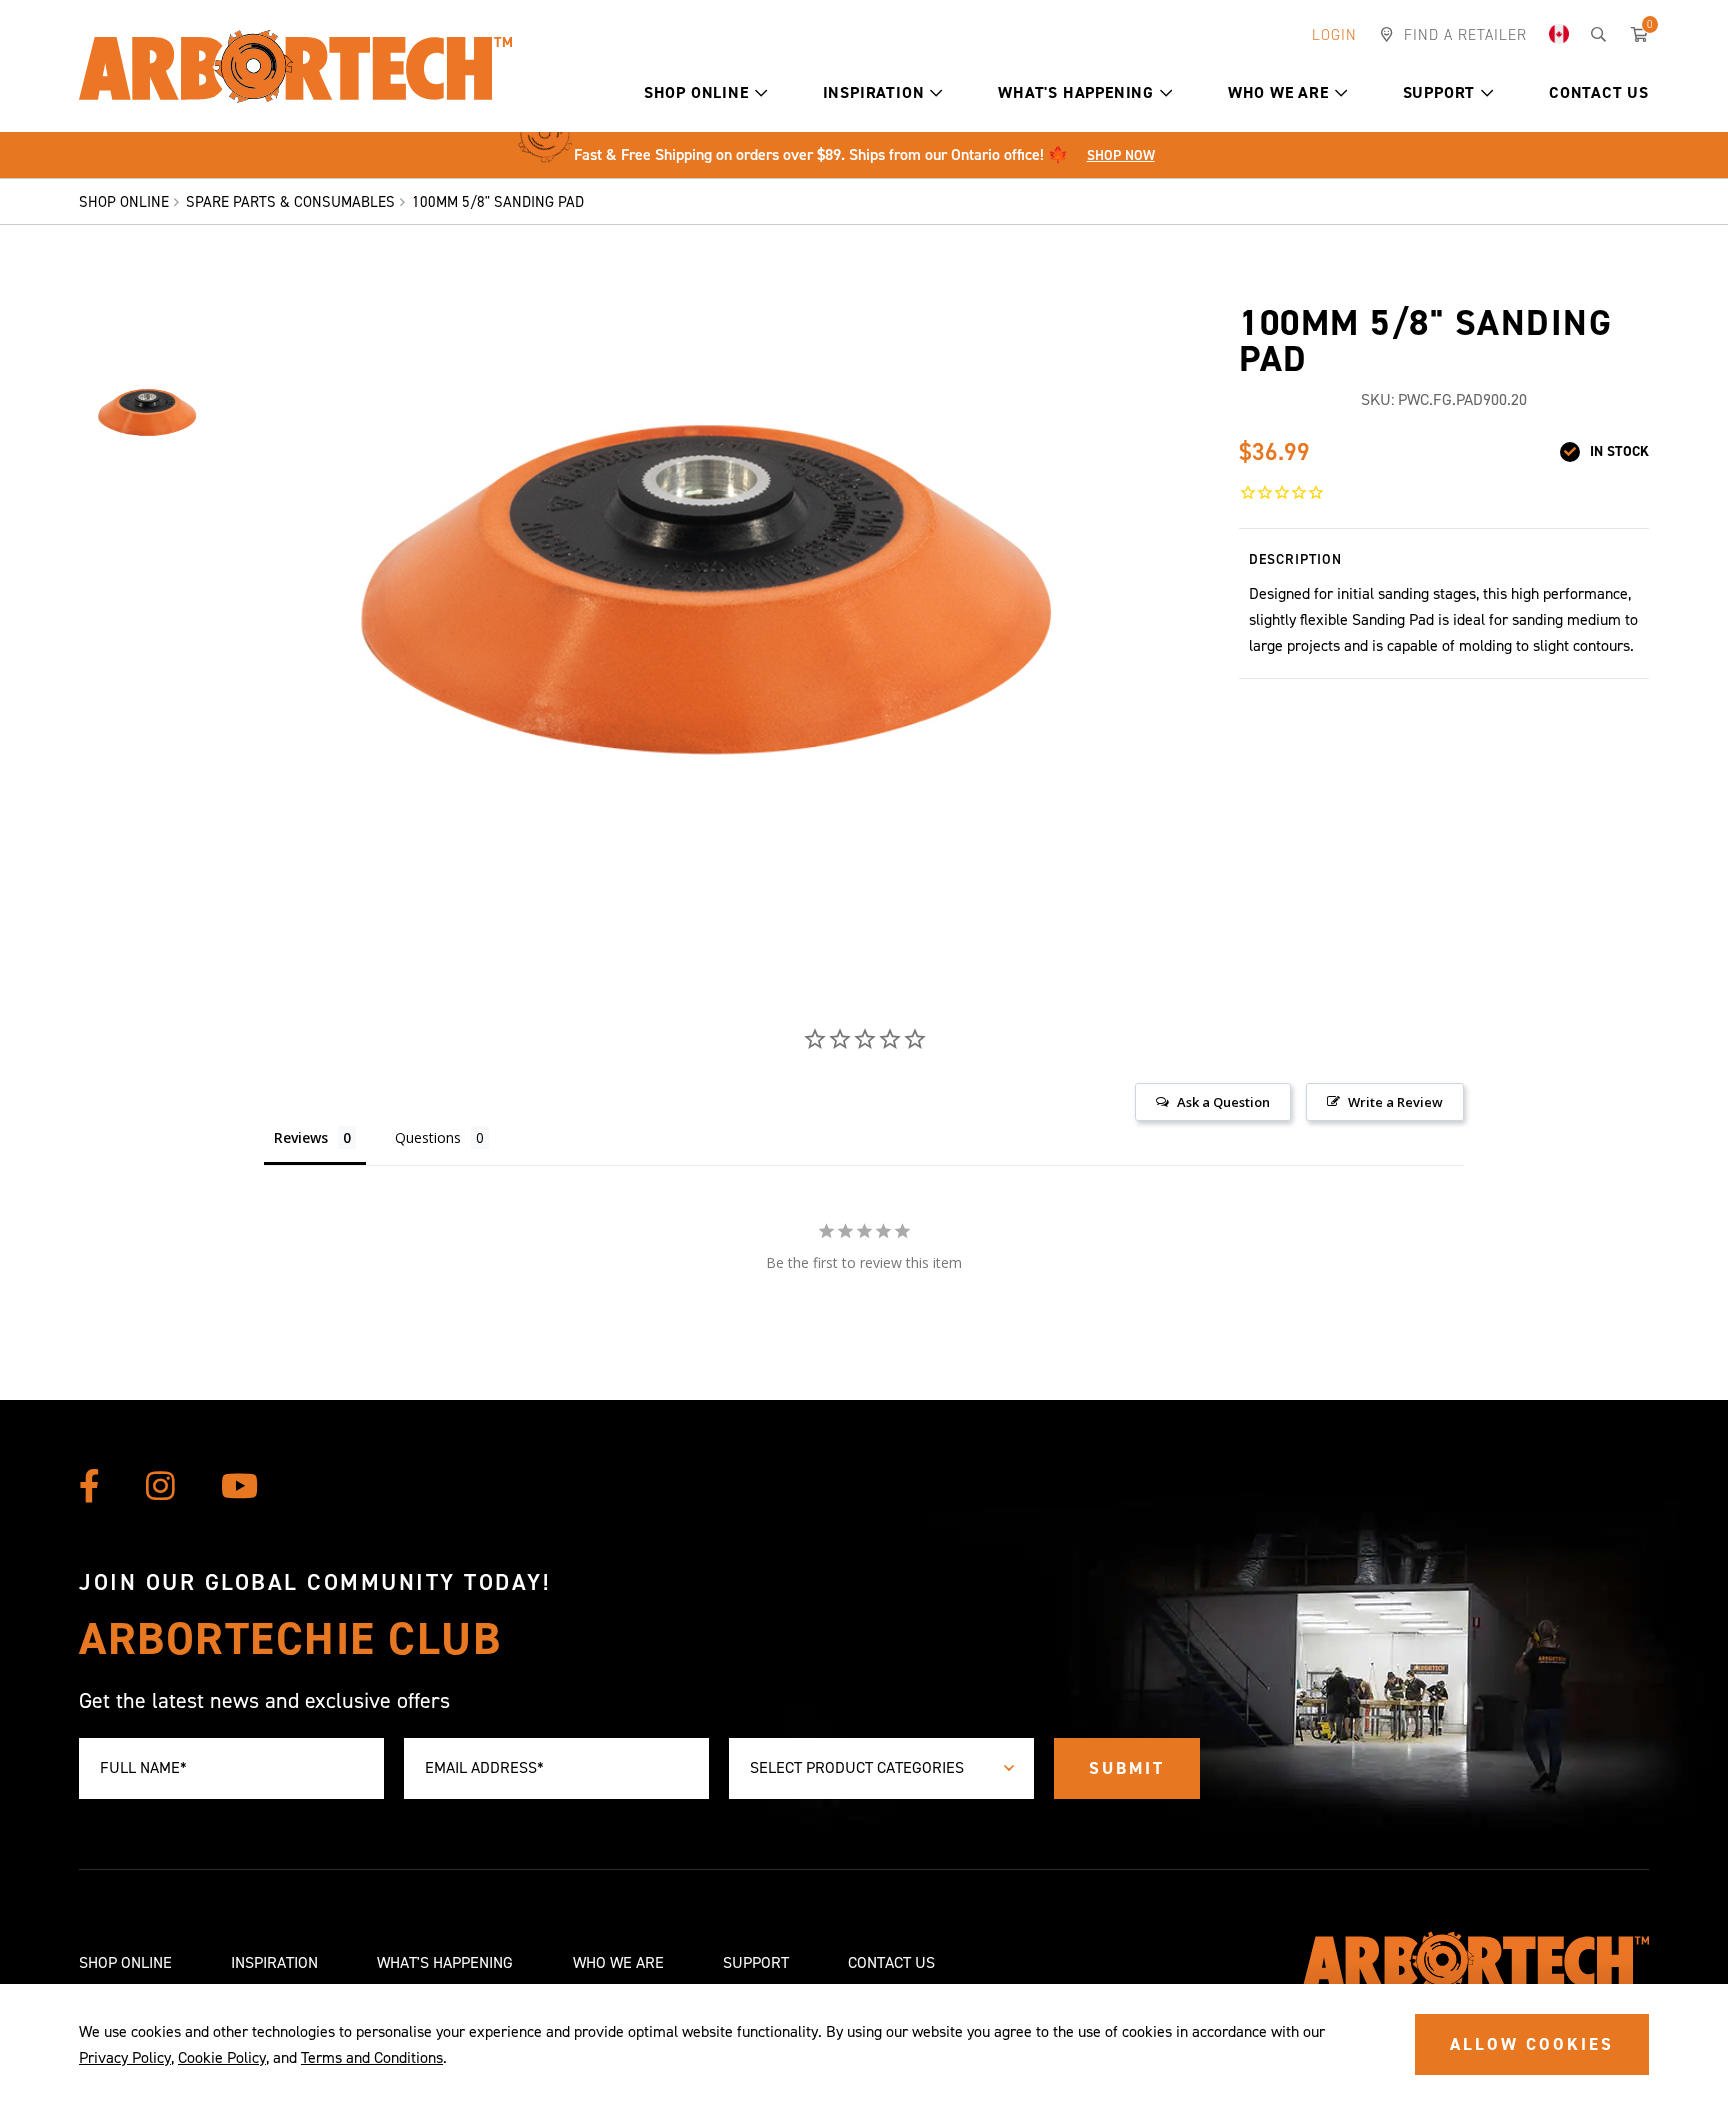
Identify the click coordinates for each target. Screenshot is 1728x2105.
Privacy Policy (125, 2057)
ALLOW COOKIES (1532, 2044)
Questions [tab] (428, 1137)
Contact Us (1599, 92)
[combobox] (881, 1768)
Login (1334, 35)
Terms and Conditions (372, 2057)
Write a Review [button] (1395, 1102)
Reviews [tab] (301, 1137)
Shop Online (696, 92)
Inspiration (874, 92)
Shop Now (1121, 155)
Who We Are (1278, 92)
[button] (761, 93)
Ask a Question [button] (1223, 1102)
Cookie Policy (222, 2057)
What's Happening (1076, 92)
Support (1439, 92)
